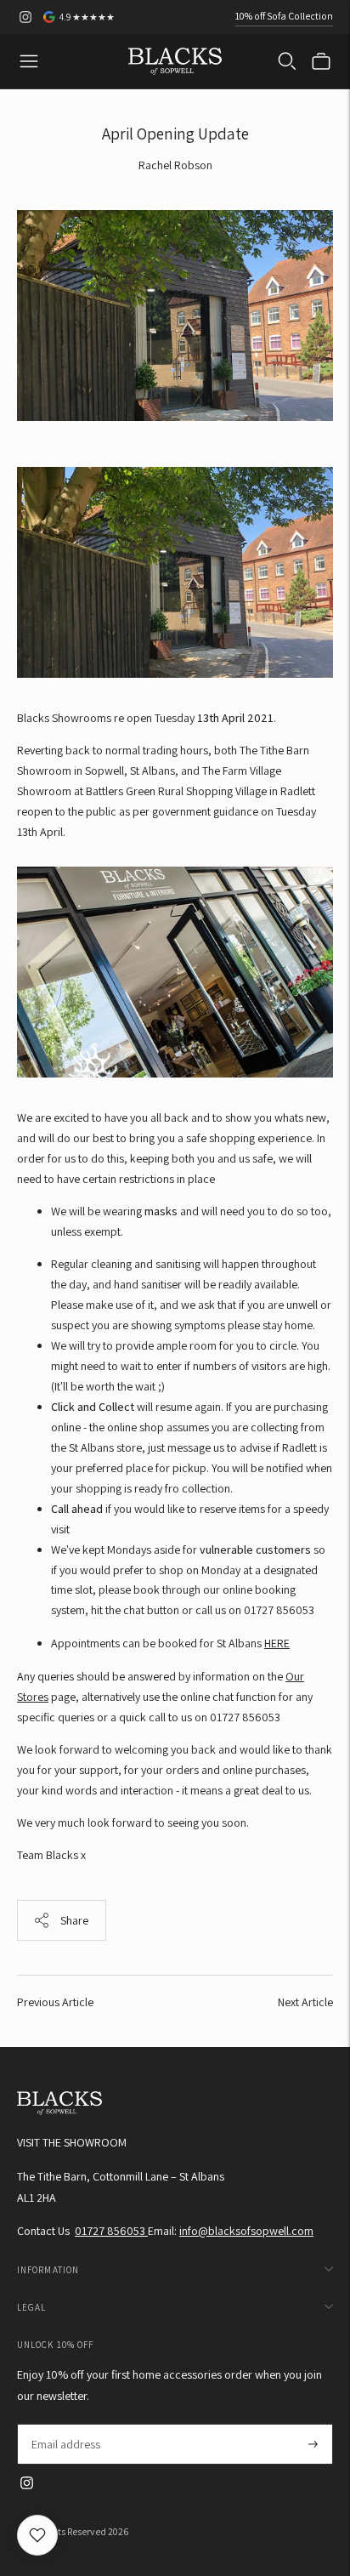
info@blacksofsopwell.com (246, 2231)
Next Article (305, 2002)
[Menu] (29, 61)
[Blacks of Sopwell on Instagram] (25, 17)
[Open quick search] (287, 61)
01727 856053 (111, 2231)
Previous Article (55, 2002)
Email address (65, 2424)
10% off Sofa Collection (284, 16)
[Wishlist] (37, 2535)
